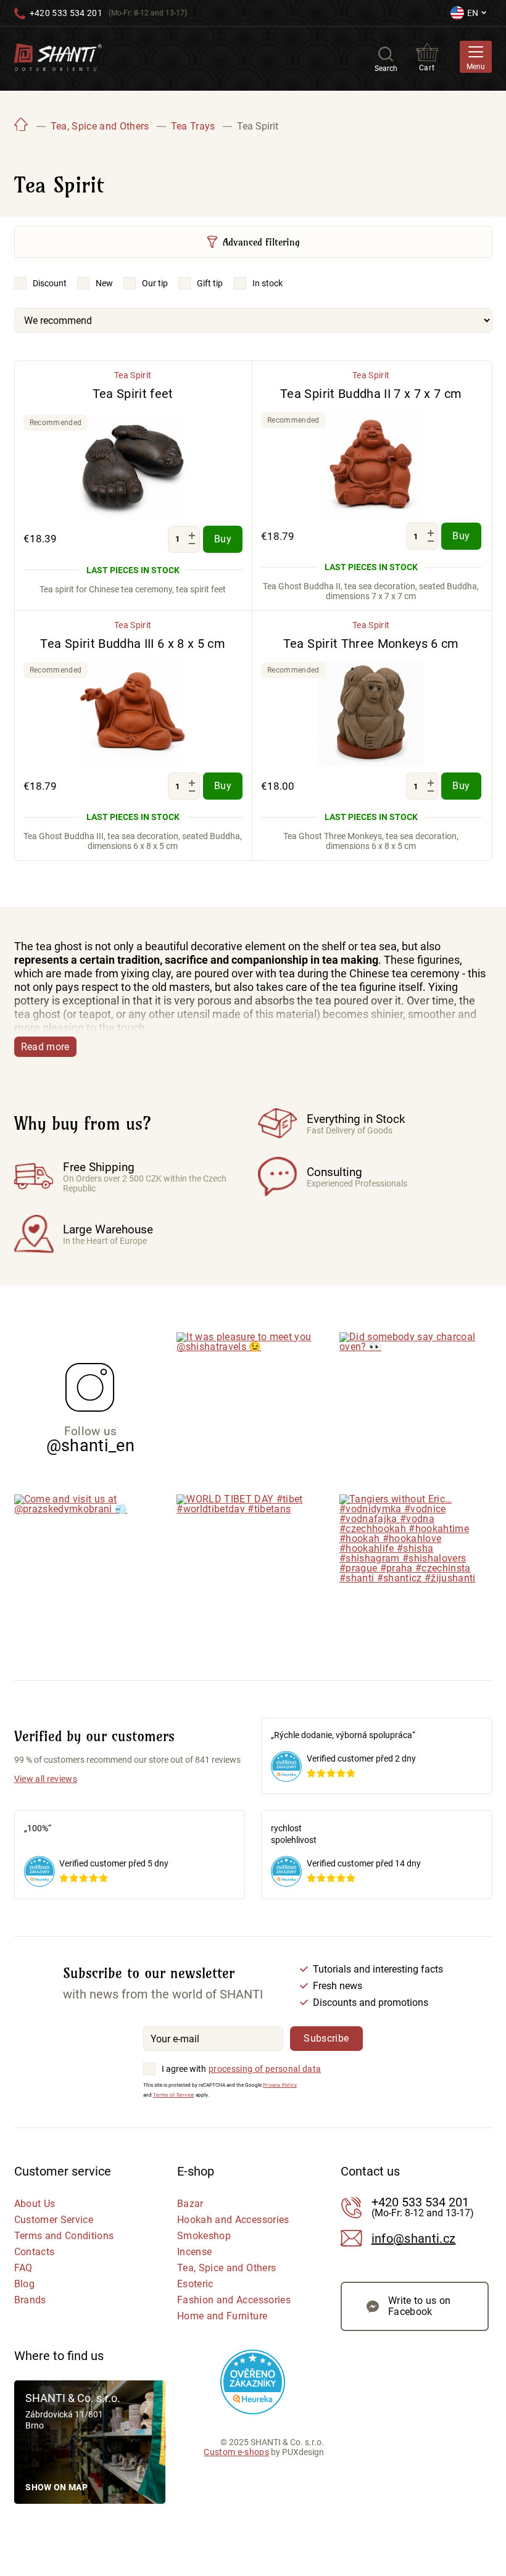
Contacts (35, 2252)
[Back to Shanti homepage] (58, 56)
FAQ (23, 2268)
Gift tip (210, 283)
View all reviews (46, 1779)
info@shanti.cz (414, 2238)
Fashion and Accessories (234, 2300)
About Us (35, 2204)
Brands (30, 2300)
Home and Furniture (222, 2316)
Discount (50, 283)
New (104, 283)
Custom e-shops (236, 2452)
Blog (24, 2284)
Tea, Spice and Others (226, 2268)
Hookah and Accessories (233, 2220)
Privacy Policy (280, 2085)
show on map (56, 2487)
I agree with (184, 2069)
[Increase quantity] (192, 535)
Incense (194, 2252)
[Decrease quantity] (192, 544)
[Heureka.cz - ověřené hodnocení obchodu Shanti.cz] (253, 2382)
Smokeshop (204, 2236)
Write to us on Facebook (420, 2306)
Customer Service (54, 2220)
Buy (223, 539)
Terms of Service (173, 2095)
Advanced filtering (261, 242)
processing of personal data (265, 2069)
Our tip (155, 283)
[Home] (22, 126)
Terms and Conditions (64, 2236)
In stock (268, 283)
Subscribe (326, 2038)
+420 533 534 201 (66, 13)
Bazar (190, 2204)
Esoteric (195, 2284)
